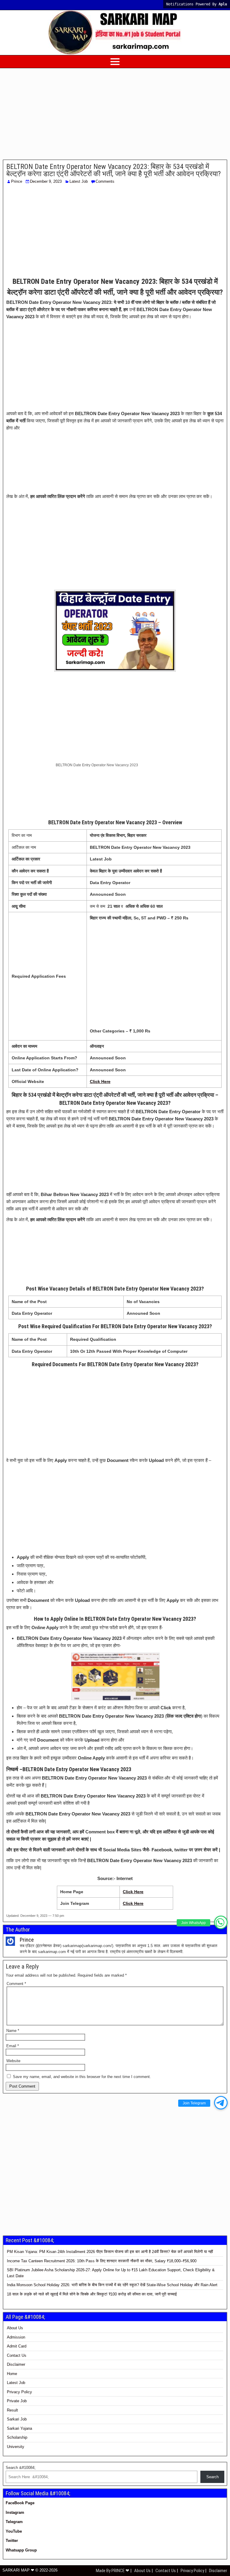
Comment (16, 1984)
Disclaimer (16, 2364)
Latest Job (79, 181)
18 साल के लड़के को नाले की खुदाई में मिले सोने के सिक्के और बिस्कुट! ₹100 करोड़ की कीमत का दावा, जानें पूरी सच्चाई (92, 2294)
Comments (105, 181)
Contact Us (17, 2355)
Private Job (17, 2401)
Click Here (133, 1892)
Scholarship (17, 2437)
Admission (16, 2337)
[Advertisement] (115, 115)
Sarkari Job (17, 2419)
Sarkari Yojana (19, 2428)
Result (12, 2410)
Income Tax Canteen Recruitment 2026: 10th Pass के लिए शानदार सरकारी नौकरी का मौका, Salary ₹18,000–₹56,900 (102, 2261)
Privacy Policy (19, 2392)
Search (212, 2477)
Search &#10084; (21, 2468)
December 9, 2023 (46, 181)
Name (13, 2031)
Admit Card (17, 2346)
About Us (15, 2328)
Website (13, 2061)
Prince (17, 181)
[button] (221, 1922)
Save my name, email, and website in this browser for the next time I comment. (82, 2077)
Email (13, 2046)
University (16, 2447)
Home (12, 2374)
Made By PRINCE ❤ (113, 2571)
